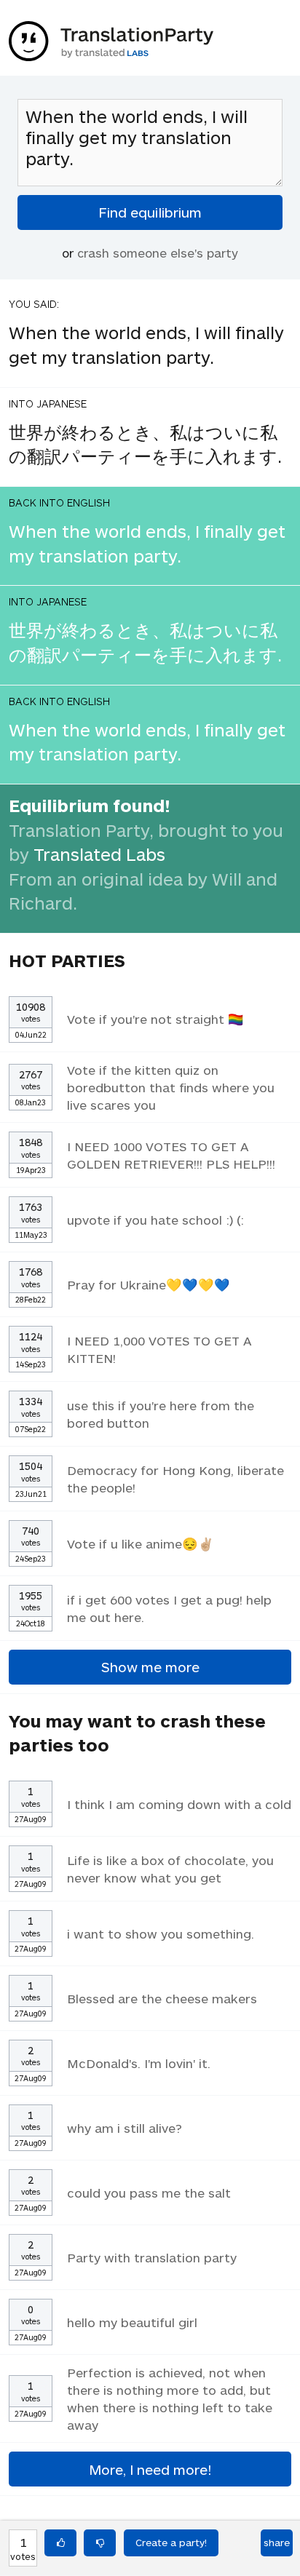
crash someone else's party (158, 253)
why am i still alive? (125, 2128)
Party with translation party (152, 2257)
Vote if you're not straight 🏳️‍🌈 (155, 1019)
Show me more (150, 1667)
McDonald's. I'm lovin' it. (139, 2063)
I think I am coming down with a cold (179, 1804)
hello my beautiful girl (132, 2322)
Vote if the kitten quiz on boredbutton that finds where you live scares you (171, 1087)
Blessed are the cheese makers (162, 1998)
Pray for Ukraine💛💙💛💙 (149, 1284)
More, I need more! (150, 2469)
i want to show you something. (161, 1933)
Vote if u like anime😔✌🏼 (141, 1543)
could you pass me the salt (149, 2193)
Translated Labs (99, 854)
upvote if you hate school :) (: (155, 1220)
